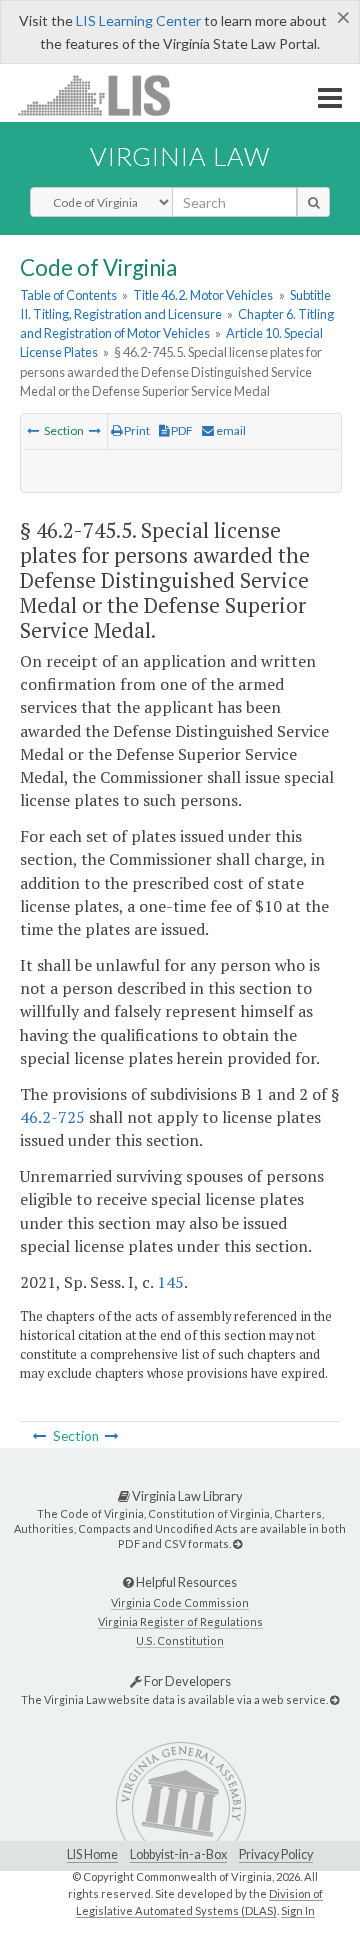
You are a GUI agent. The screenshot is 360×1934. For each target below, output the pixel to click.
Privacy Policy (276, 1854)
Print (136, 430)
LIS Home (92, 1854)
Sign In (298, 1910)
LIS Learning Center (138, 20)
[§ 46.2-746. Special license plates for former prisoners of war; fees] (95, 430)
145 (170, 1282)
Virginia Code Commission (180, 1602)
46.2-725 (52, 1117)
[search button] (313, 202)
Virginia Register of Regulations (180, 1621)
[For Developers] (334, 1699)
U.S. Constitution (180, 1640)
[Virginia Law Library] (237, 1543)
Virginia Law (180, 156)
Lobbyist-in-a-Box (178, 1854)
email (230, 430)
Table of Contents (68, 295)
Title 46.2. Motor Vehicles (203, 295)
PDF (181, 430)
